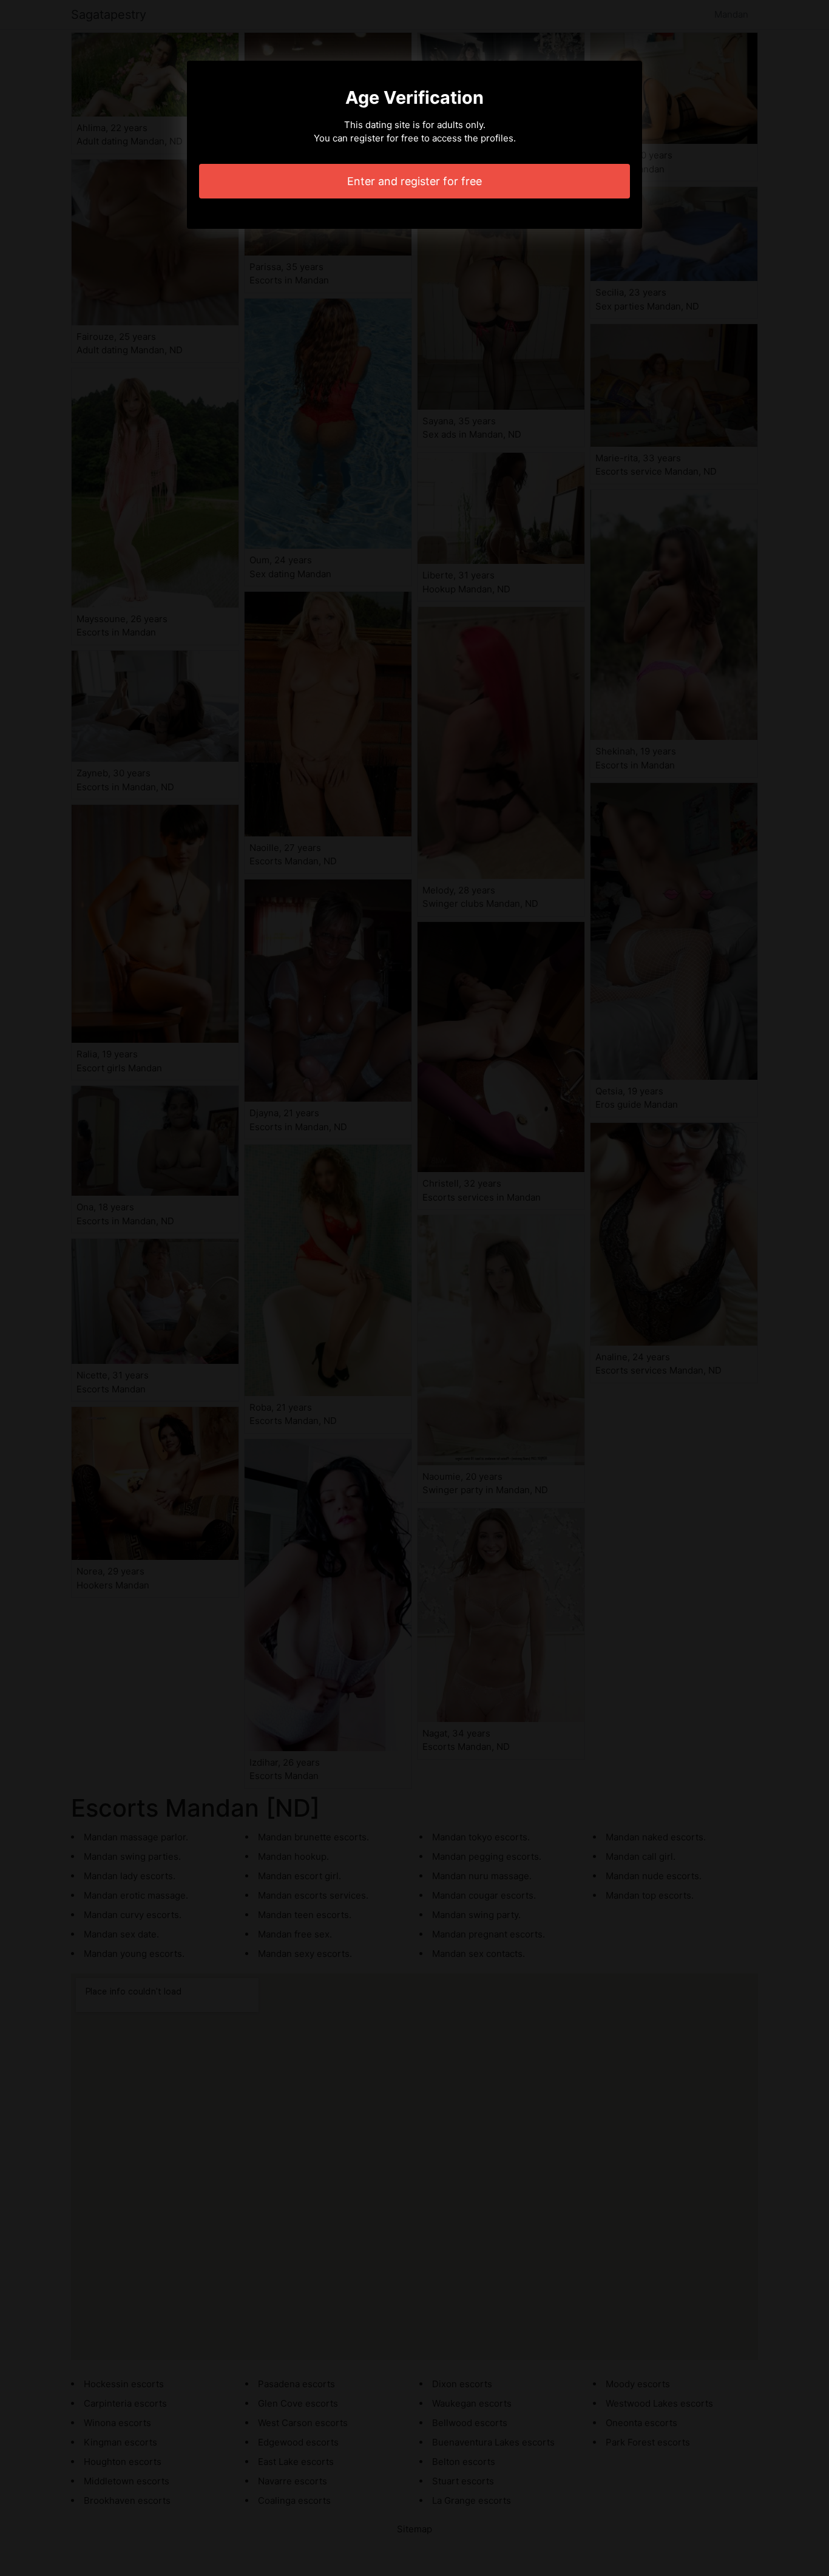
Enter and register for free (414, 181)
